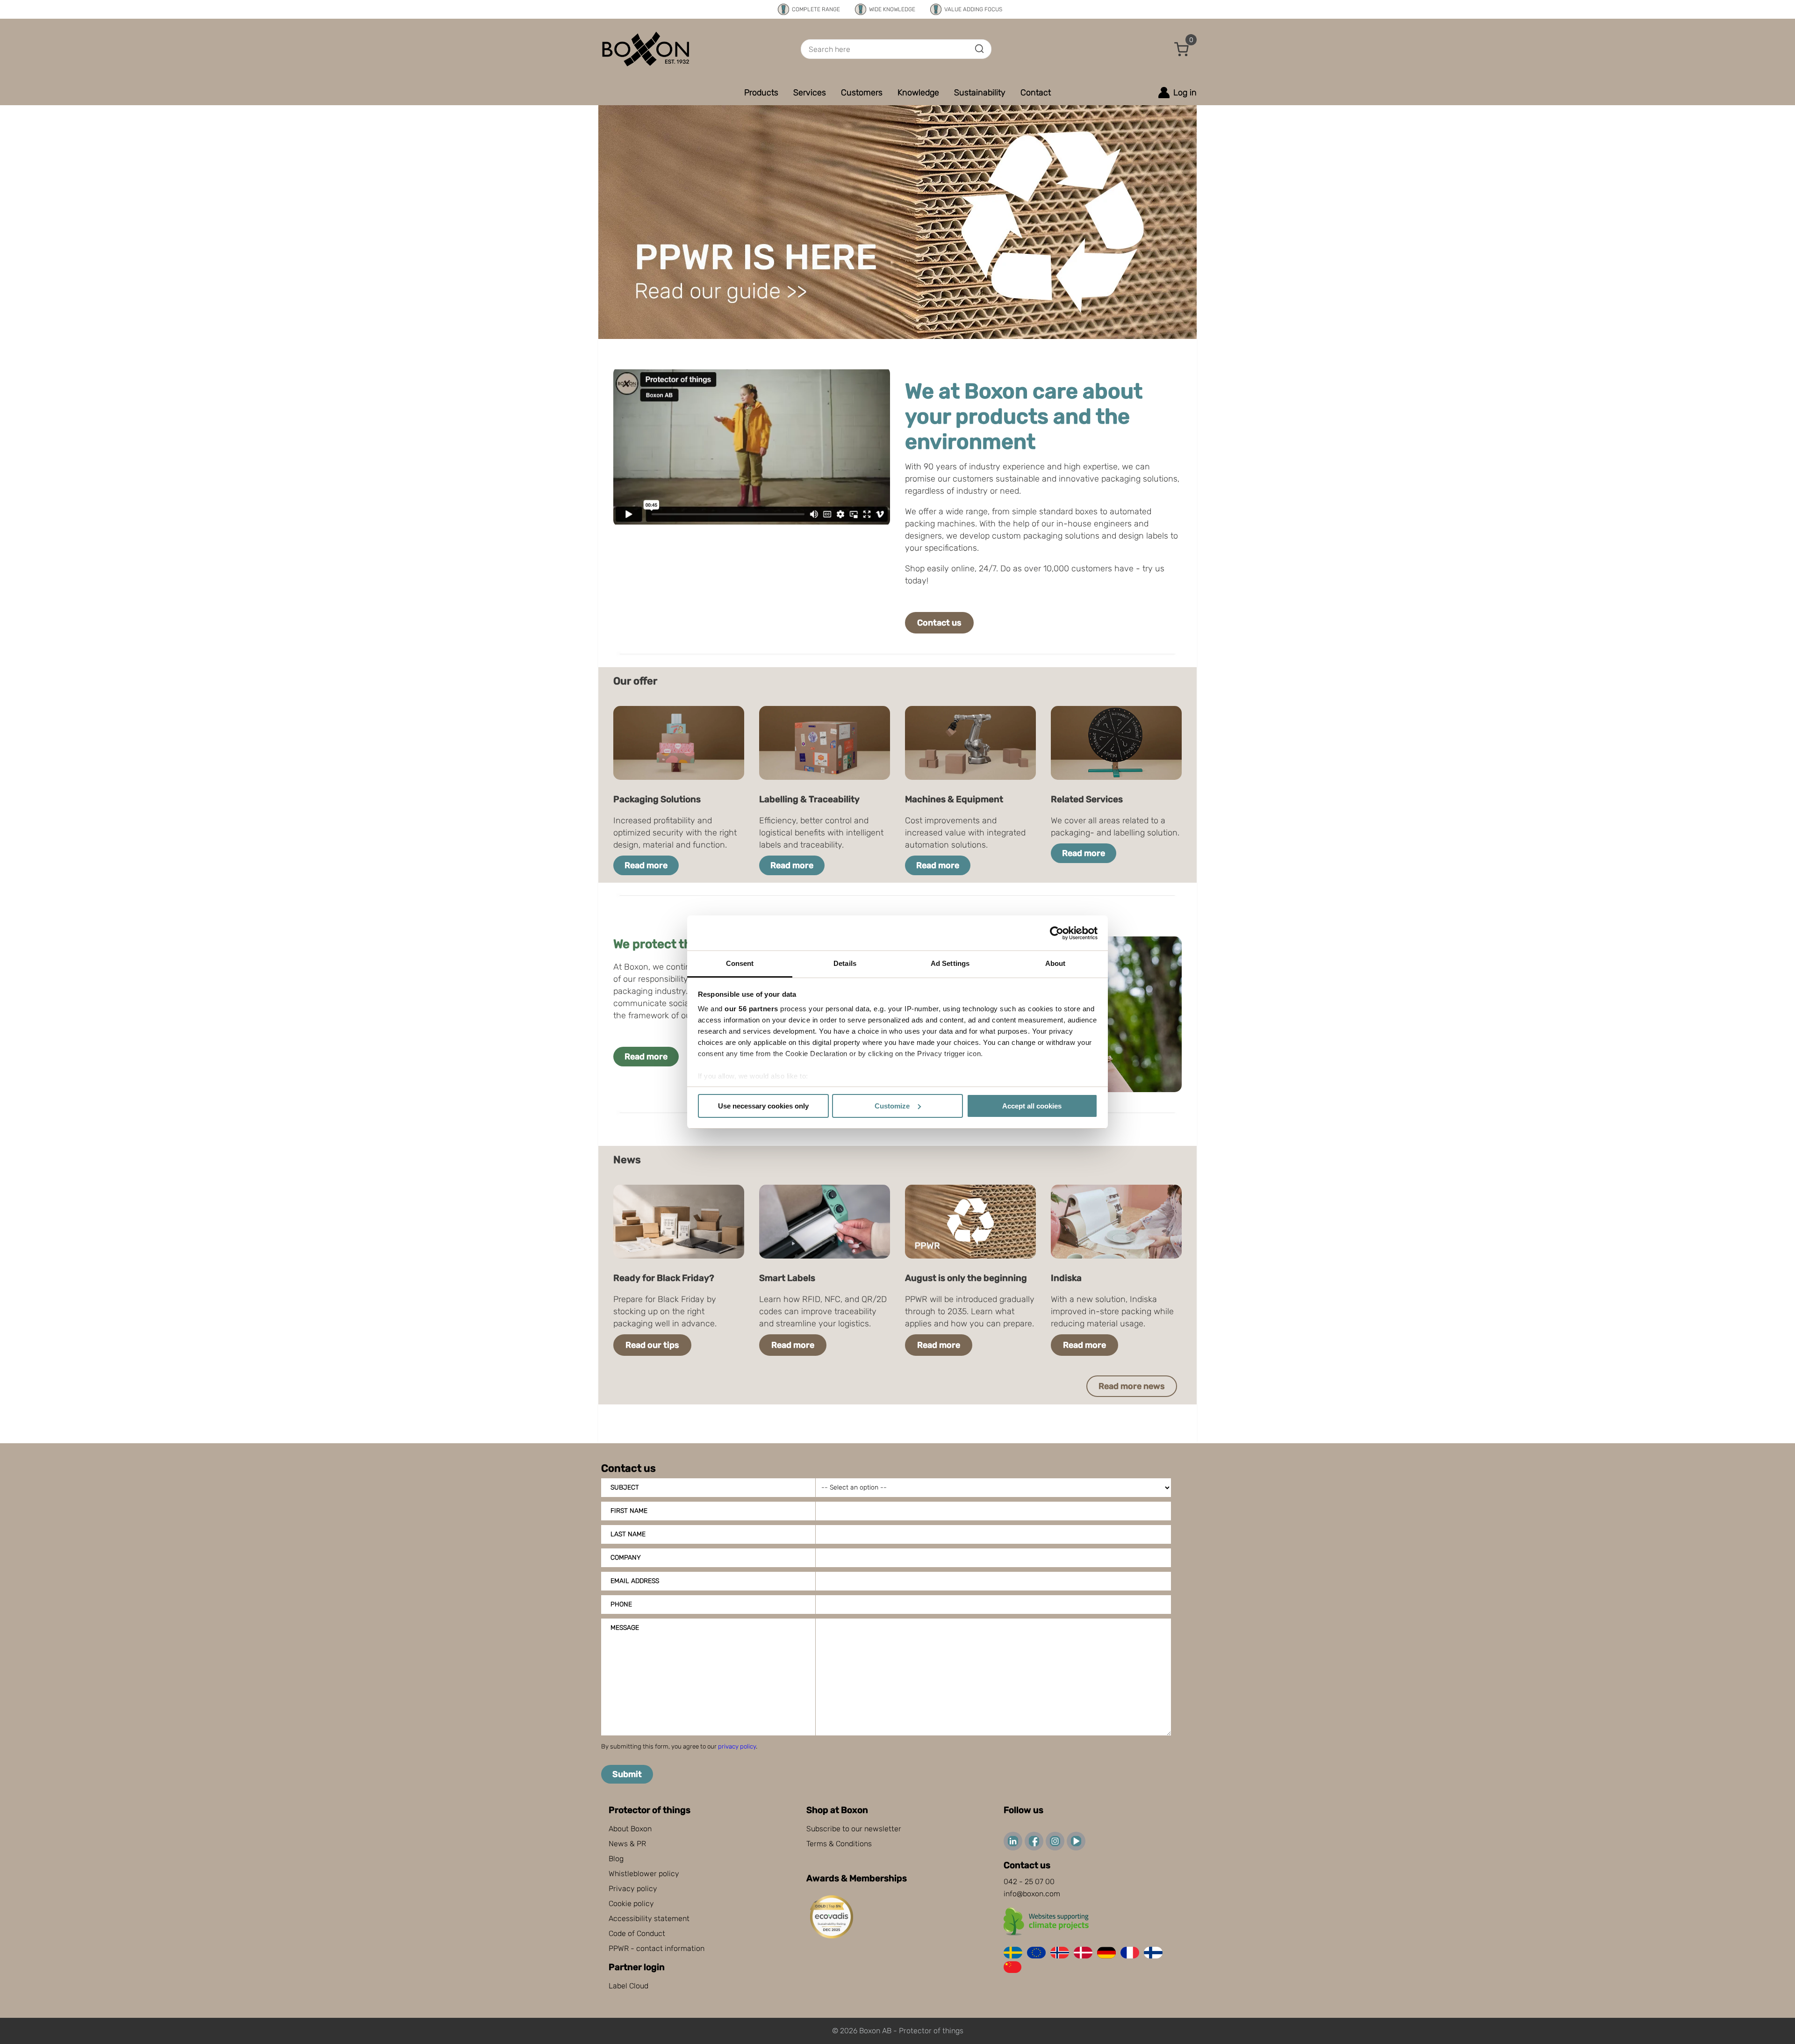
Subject (625, 1487)
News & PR (627, 1844)
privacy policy (737, 1746)
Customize (892, 1106)
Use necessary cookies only (763, 1106)
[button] (1182, 49)
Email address (635, 1581)
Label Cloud (628, 1986)
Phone (621, 1604)
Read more (646, 865)
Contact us (939, 623)
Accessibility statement (649, 1918)
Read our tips (652, 1345)
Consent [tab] (740, 963)
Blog (616, 1859)
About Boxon (630, 1829)
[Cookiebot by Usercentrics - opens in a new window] (1057, 933)
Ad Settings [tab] (950, 963)
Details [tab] (845, 963)
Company (626, 1558)
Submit (627, 1774)
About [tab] (1055, 963)
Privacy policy (633, 1889)
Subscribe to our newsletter (854, 1829)
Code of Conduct (637, 1933)
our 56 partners (751, 1009)
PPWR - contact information (657, 1948)
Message (625, 1628)
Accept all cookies (1032, 1106)
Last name (628, 1534)
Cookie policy (631, 1904)
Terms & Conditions (839, 1844)
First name (629, 1511)
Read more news (1132, 1386)
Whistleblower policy (644, 1874)
